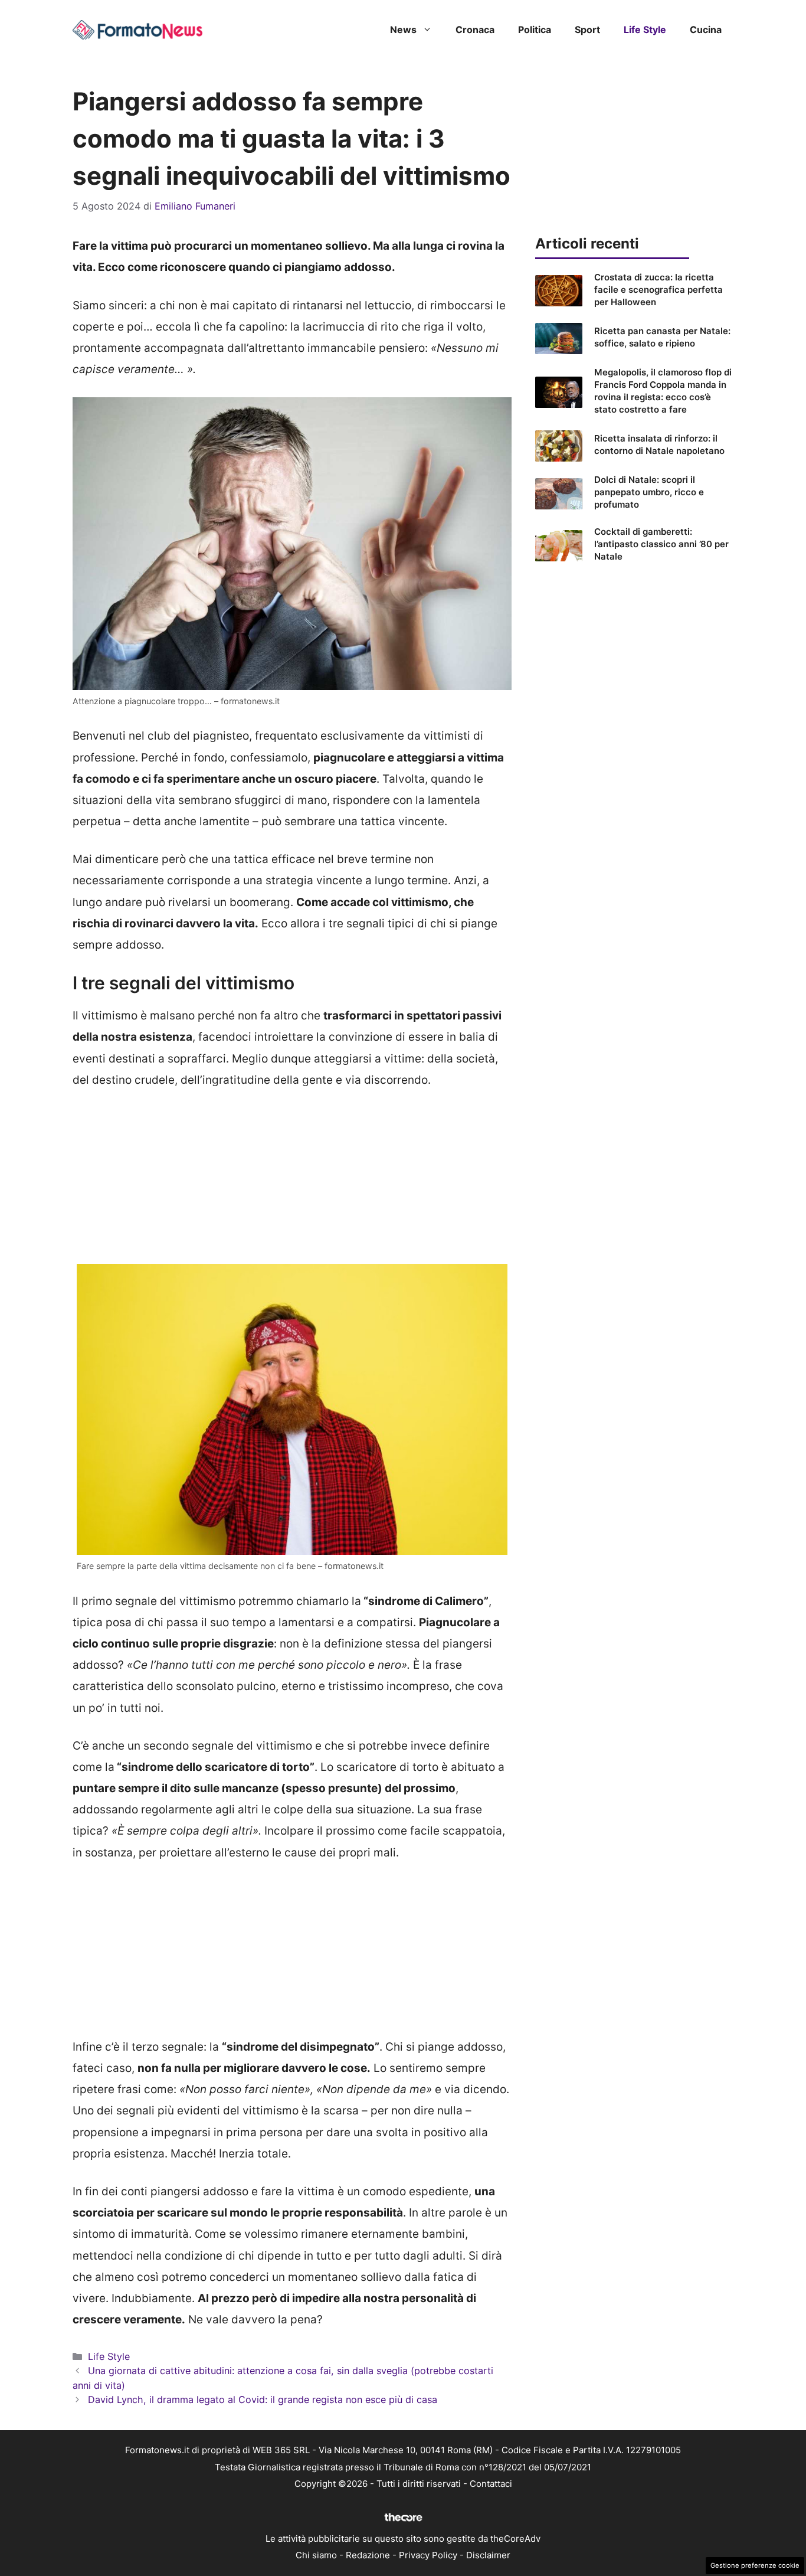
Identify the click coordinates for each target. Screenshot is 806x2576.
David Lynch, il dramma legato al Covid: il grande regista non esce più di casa (263, 2400)
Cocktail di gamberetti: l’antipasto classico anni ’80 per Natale (661, 544)
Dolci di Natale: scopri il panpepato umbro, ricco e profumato (649, 492)
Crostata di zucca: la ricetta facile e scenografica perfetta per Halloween (658, 290)
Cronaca (475, 30)
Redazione (368, 2555)
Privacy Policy (428, 2555)
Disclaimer (488, 2555)
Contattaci (491, 2484)
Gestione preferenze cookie (755, 2565)
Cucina (706, 30)
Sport (587, 30)
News (403, 30)
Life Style (645, 30)
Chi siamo (316, 2555)
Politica (535, 30)
